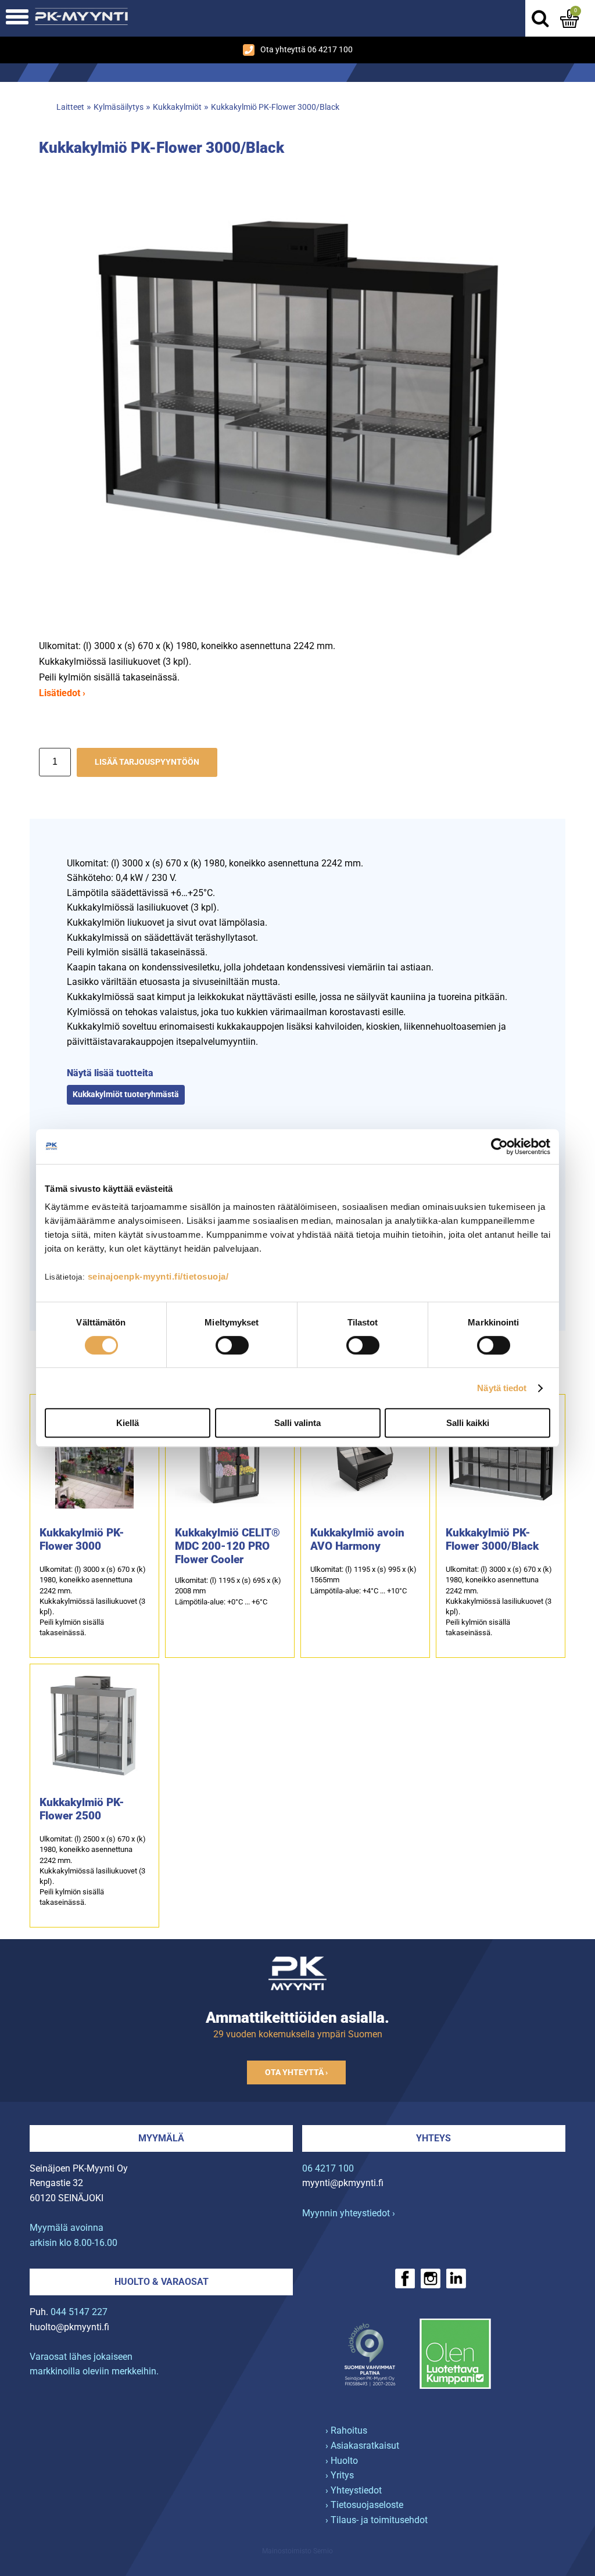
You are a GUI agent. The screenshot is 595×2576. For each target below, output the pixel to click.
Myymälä (161, 2138)
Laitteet (70, 107)
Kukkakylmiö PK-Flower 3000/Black (275, 107)
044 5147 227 (79, 2312)
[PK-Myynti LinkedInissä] (456, 2278)
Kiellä (128, 1423)
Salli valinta (297, 1423)
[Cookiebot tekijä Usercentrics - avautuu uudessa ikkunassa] (499, 1147)
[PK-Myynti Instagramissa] (431, 2278)
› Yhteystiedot (354, 2490)
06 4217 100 (328, 2168)
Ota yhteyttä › (296, 2072)
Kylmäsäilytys (119, 107)
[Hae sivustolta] (540, 19)
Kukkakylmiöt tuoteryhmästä (126, 1094)
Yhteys (433, 2138)
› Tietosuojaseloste (364, 2505)
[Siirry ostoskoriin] (569, 19)
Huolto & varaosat (162, 2282)
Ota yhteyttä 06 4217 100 (307, 50)
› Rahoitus (346, 2430)
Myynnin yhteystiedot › (349, 2213)
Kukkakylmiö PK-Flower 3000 (82, 1539)
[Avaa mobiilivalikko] (17, 18)
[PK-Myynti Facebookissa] (405, 2278)
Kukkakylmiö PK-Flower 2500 (82, 1809)
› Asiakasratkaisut (362, 2446)
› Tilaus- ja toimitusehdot (377, 2520)
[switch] (232, 1345)
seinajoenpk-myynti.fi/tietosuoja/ (158, 1276)
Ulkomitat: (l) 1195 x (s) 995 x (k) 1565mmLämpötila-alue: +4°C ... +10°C (363, 1580)
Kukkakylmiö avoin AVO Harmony (357, 1539)
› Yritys (340, 2475)
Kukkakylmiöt (177, 107)
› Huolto (342, 2461)
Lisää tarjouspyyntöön (147, 762)
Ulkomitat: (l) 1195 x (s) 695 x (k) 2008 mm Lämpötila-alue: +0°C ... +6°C (228, 1591)
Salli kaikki (468, 1423)
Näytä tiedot (502, 1388)
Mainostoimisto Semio (297, 2551)
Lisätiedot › (62, 693)
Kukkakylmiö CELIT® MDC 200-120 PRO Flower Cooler (227, 1546)
